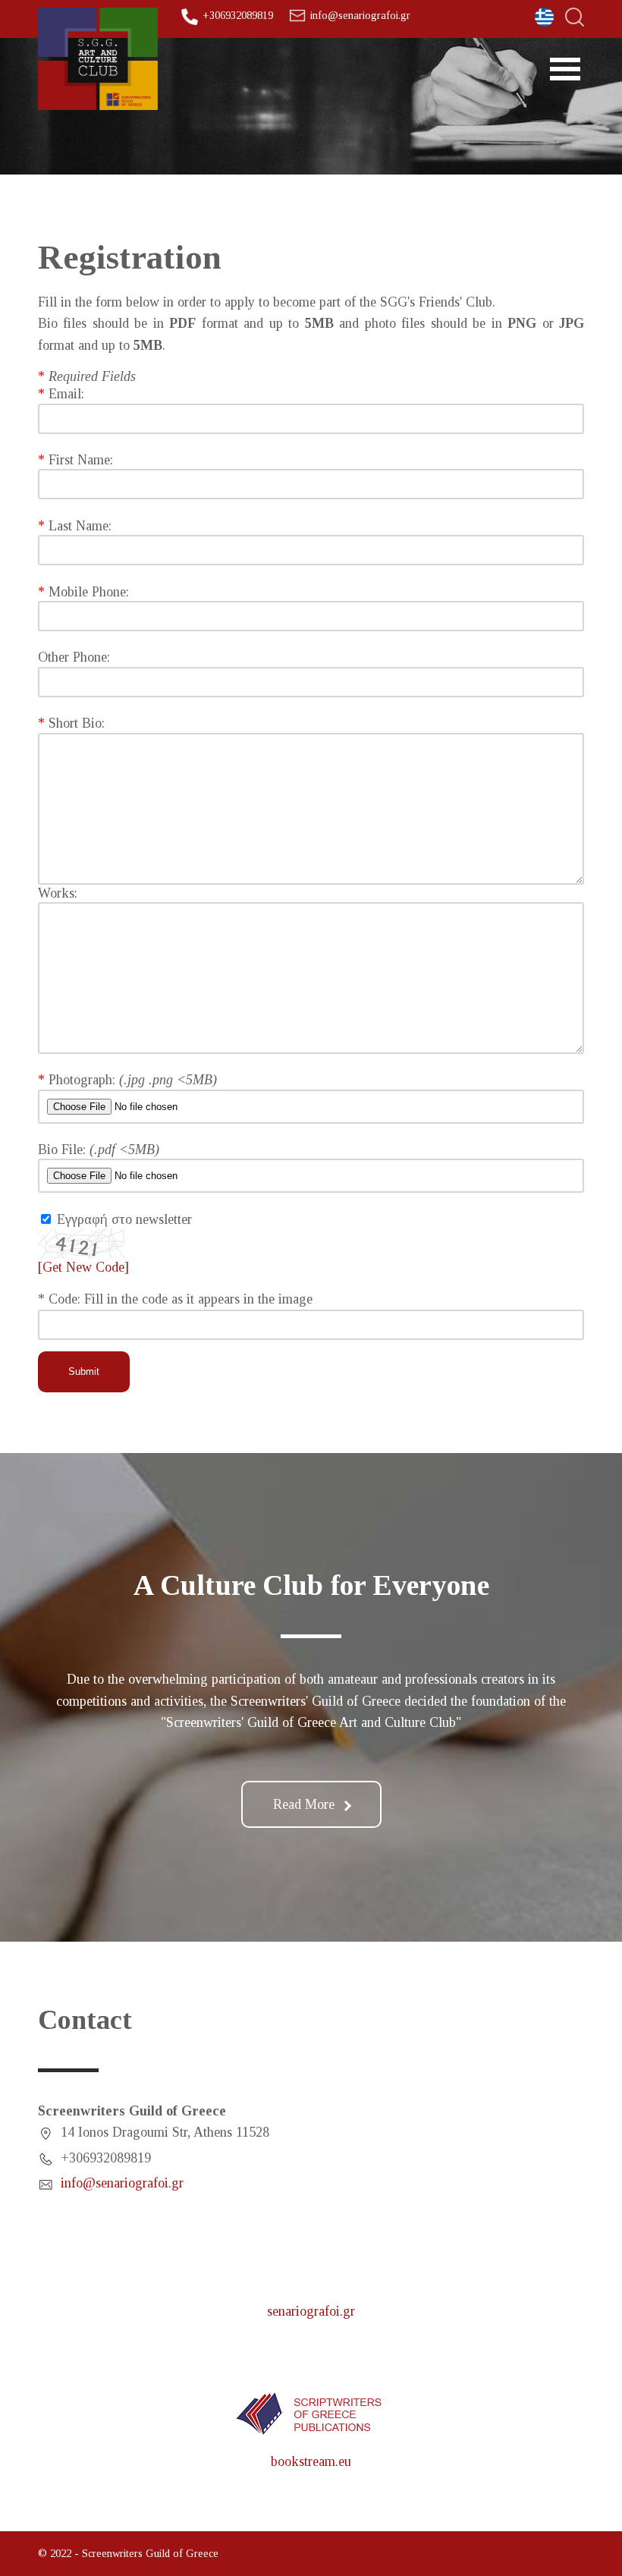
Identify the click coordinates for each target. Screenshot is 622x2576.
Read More (304, 1804)
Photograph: (84, 1080)
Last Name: (80, 526)
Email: (66, 394)
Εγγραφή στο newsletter (124, 1219)
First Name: (81, 460)
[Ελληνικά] (544, 17)
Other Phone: (74, 657)
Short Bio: (77, 723)
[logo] (98, 59)
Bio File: (64, 1150)
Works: (58, 893)
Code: (66, 1299)
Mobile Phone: (89, 592)
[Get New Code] (82, 1242)
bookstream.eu (311, 2461)
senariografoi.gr (311, 2311)
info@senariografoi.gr (360, 15)
